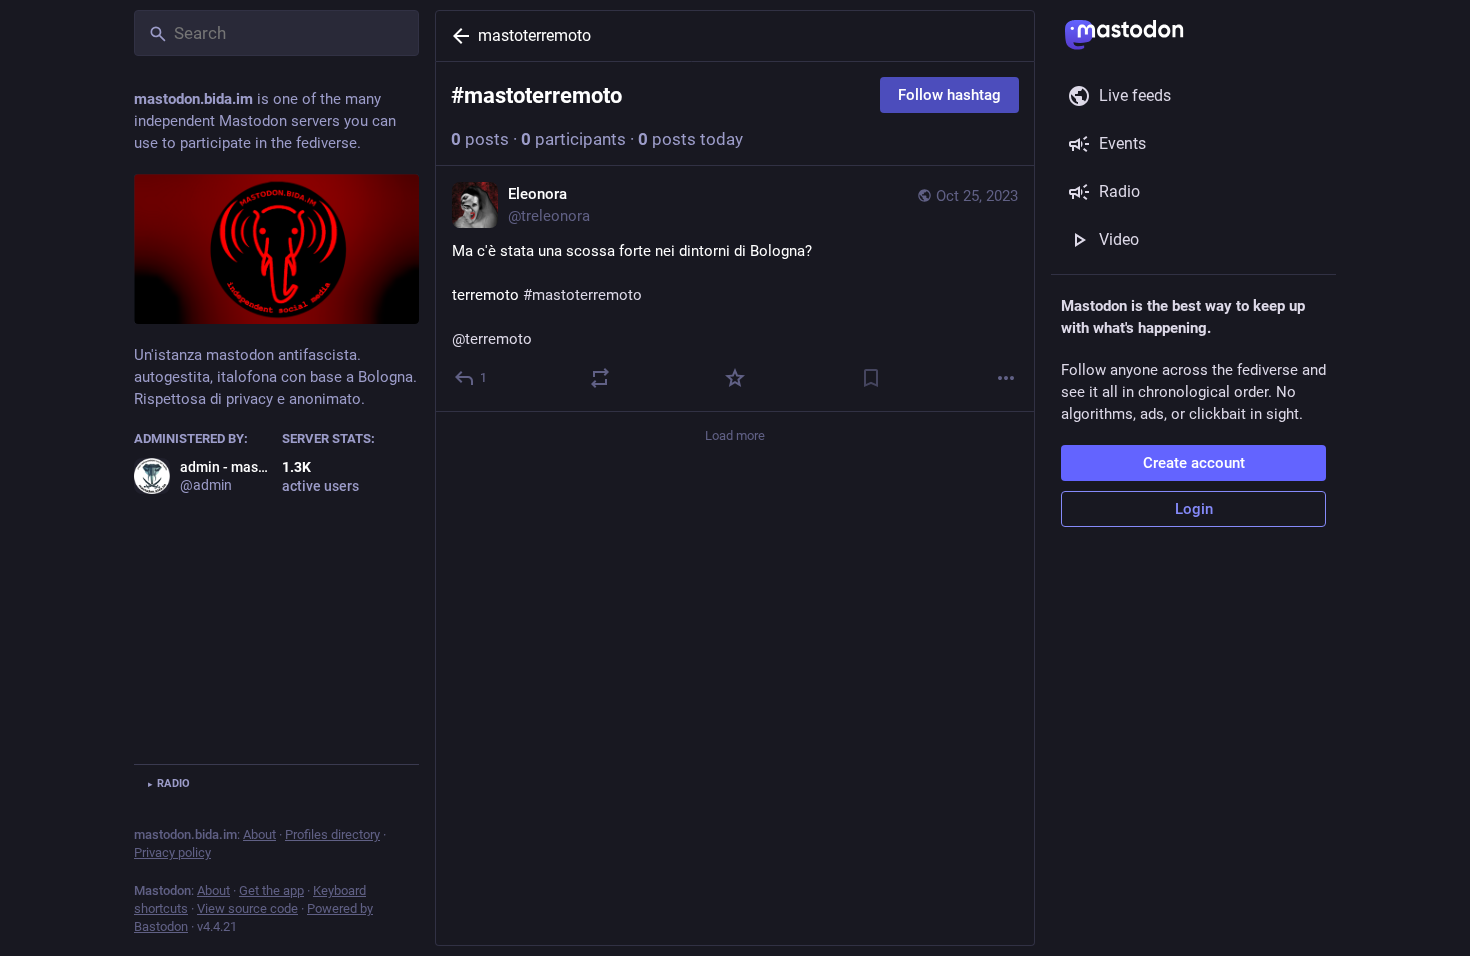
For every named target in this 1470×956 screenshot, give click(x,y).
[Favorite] (735, 378)
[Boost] (600, 378)
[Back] (457, 36)
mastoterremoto (534, 35)
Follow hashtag (949, 95)
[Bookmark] (871, 378)
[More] (1006, 378)
